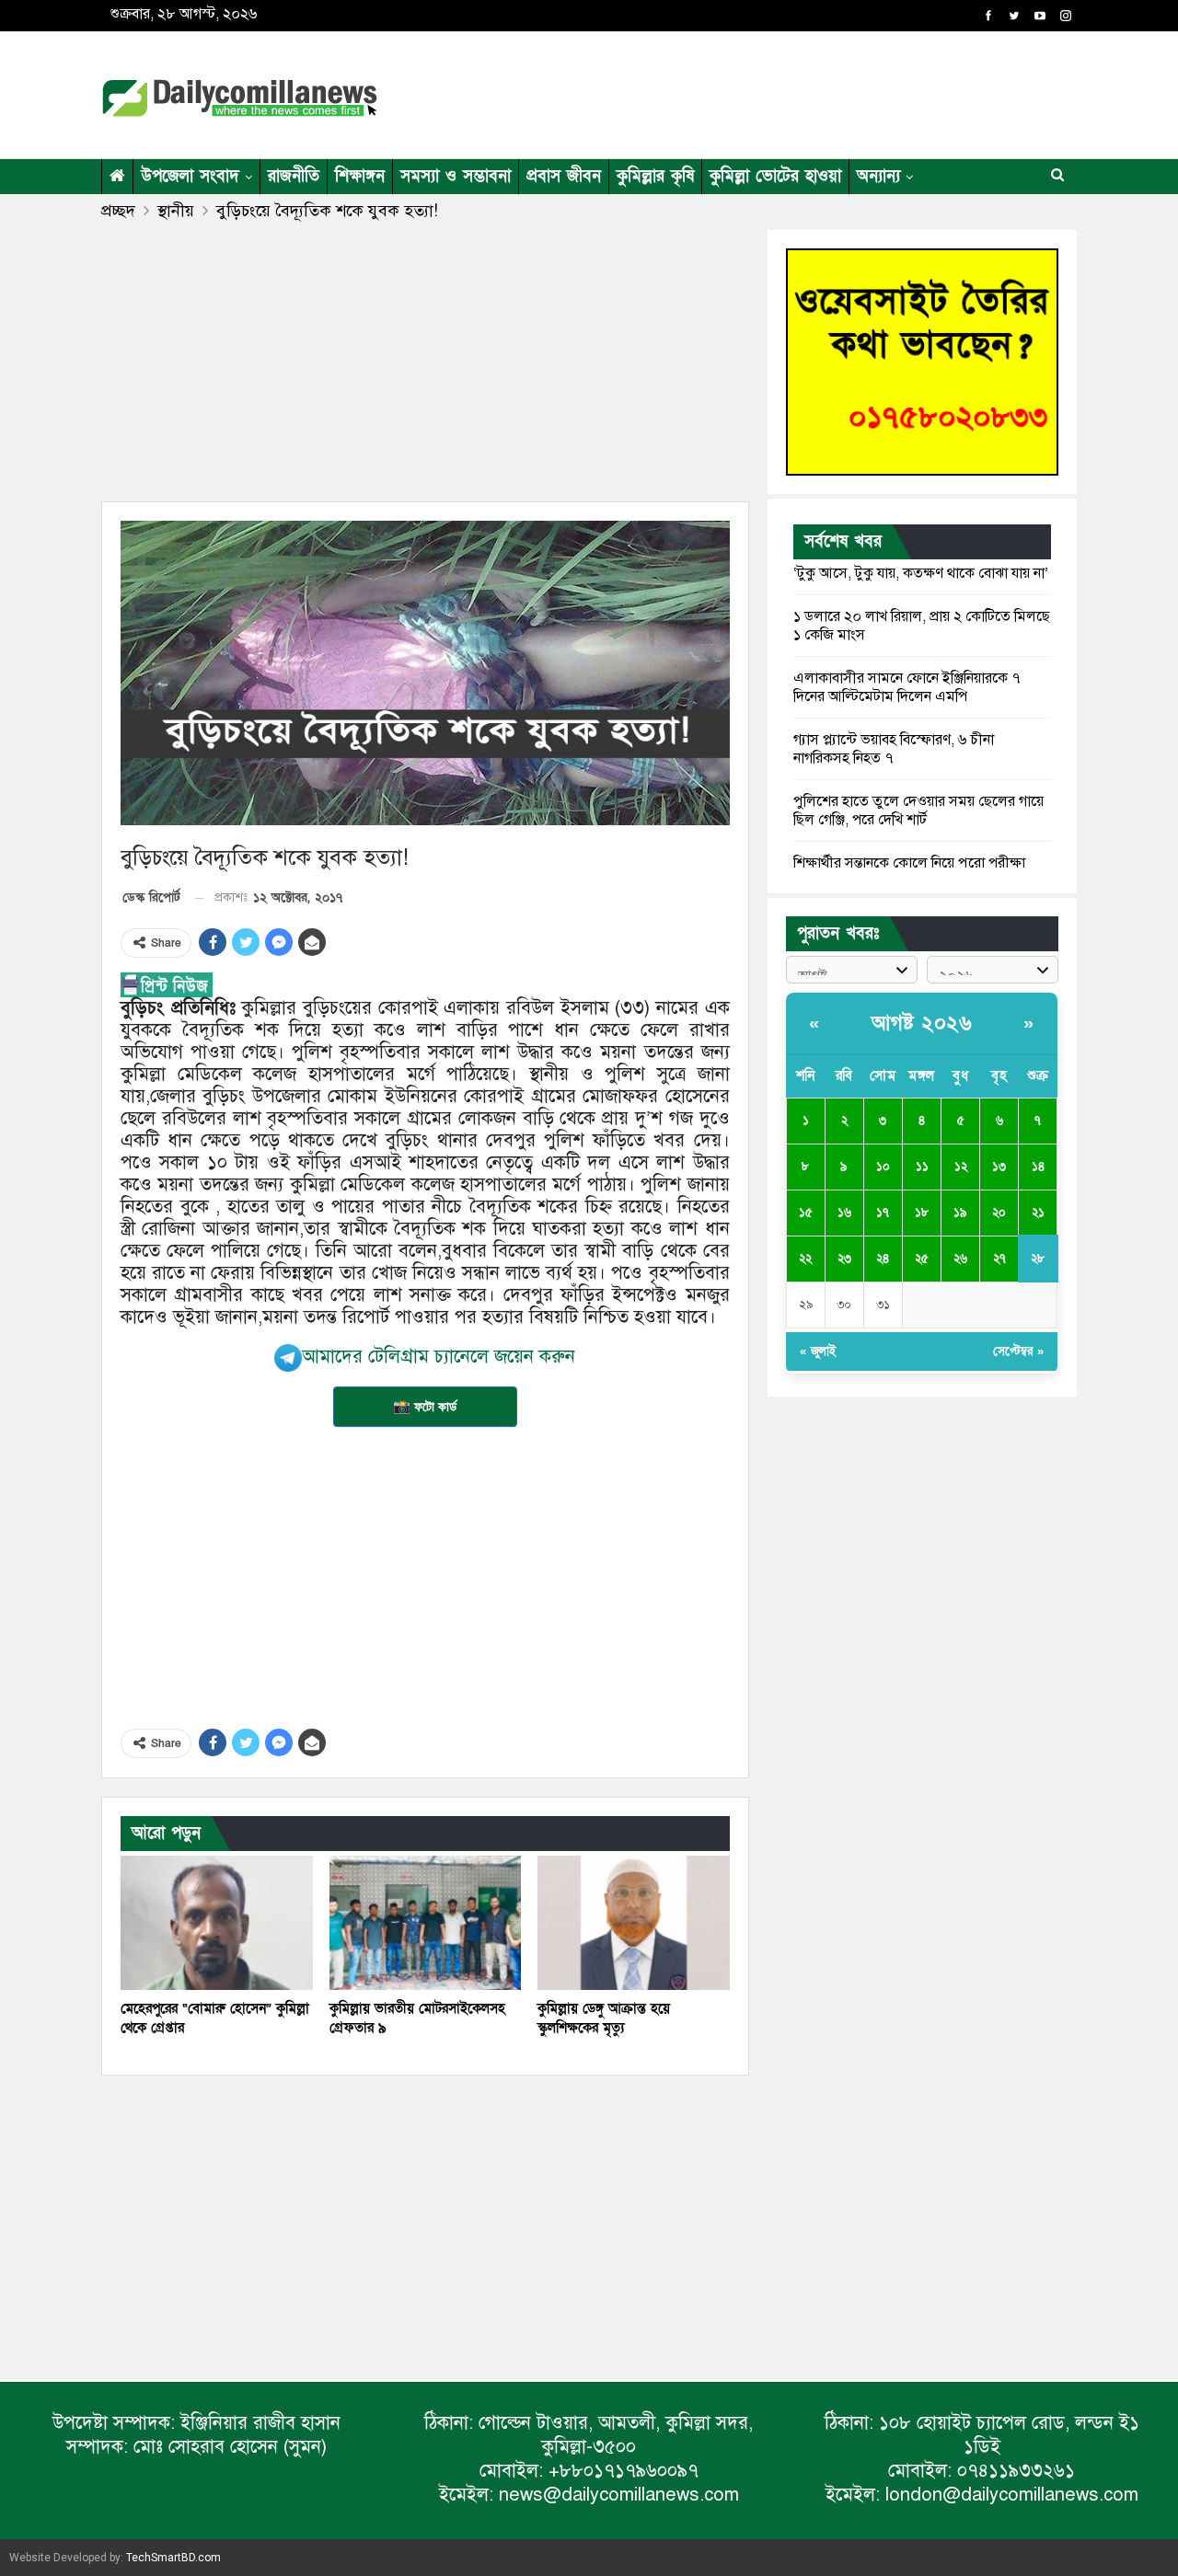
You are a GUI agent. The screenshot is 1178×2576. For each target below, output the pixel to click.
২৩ (844, 1259)
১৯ (960, 1213)
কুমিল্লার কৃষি (655, 176)
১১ (922, 1167)
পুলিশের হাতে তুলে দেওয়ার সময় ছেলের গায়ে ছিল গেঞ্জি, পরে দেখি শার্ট (918, 811)
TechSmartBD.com (173, 2558)
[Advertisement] (768, 92)
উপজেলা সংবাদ (190, 176)
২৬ (960, 1259)
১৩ (999, 1167)
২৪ (883, 1259)
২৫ (922, 1259)
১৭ (883, 1213)
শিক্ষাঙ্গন (360, 176)
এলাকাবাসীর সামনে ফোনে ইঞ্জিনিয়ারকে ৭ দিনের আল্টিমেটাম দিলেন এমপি (907, 687)
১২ (961, 1167)
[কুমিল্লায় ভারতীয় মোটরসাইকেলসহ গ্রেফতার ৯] (426, 1923)
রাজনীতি (294, 176)
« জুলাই (818, 1351)
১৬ (844, 1213)
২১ (1038, 1213)
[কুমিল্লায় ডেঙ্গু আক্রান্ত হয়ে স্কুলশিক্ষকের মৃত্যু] (634, 1923)
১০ (883, 1167)
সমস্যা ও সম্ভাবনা (456, 176)
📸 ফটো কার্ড (425, 1407)
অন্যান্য (878, 176)
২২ (805, 1259)
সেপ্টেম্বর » (1018, 1351)
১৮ (922, 1213)
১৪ (1038, 1167)
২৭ (999, 1259)
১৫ (806, 1213)
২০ (999, 1213)
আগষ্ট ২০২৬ (922, 1023)
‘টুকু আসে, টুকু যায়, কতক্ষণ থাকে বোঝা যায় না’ (921, 573)
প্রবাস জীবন (564, 176)
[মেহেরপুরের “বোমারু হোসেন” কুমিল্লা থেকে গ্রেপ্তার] (217, 1923)
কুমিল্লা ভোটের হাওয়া (775, 176)
